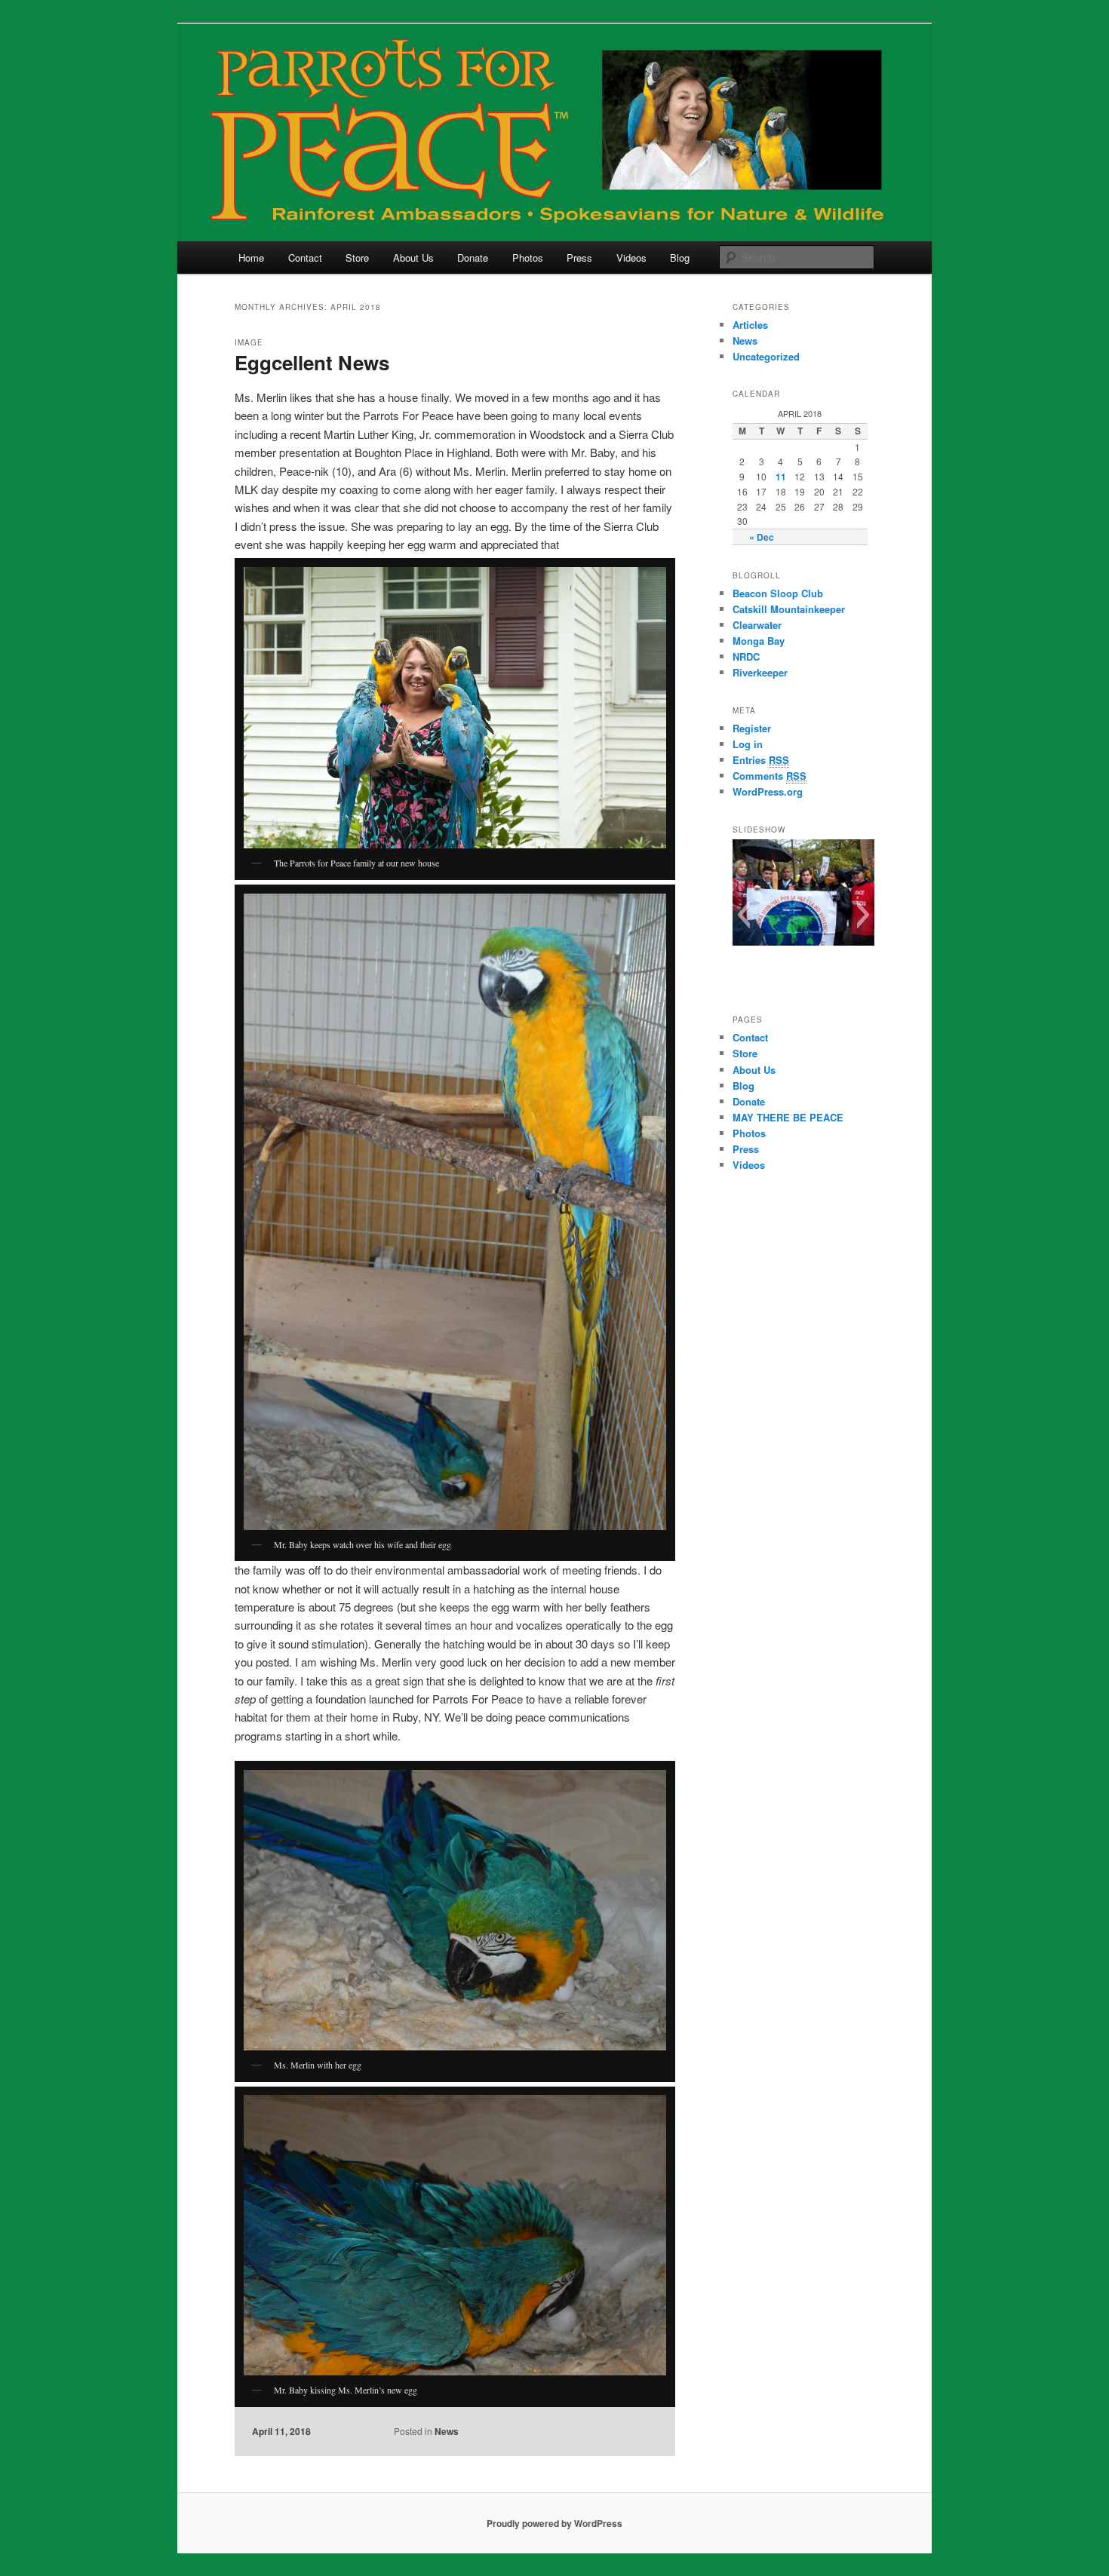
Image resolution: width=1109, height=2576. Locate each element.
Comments (770, 776)
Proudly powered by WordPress (554, 2523)
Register (752, 728)
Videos (631, 258)
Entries (761, 760)
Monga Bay (759, 641)
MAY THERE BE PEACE (788, 1117)
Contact (305, 258)
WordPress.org (768, 791)
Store (357, 258)
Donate (473, 258)
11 (781, 477)
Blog (680, 258)
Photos (528, 258)
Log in (748, 744)
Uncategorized (766, 356)
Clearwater (757, 625)
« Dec (762, 537)
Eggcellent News (312, 362)
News (447, 2431)
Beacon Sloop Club (778, 593)
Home (251, 258)
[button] (743, 915)
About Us (413, 258)
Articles (750, 325)
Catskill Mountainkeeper (789, 609)
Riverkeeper (760, 672)
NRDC (746, 656)
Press (579, 258)
